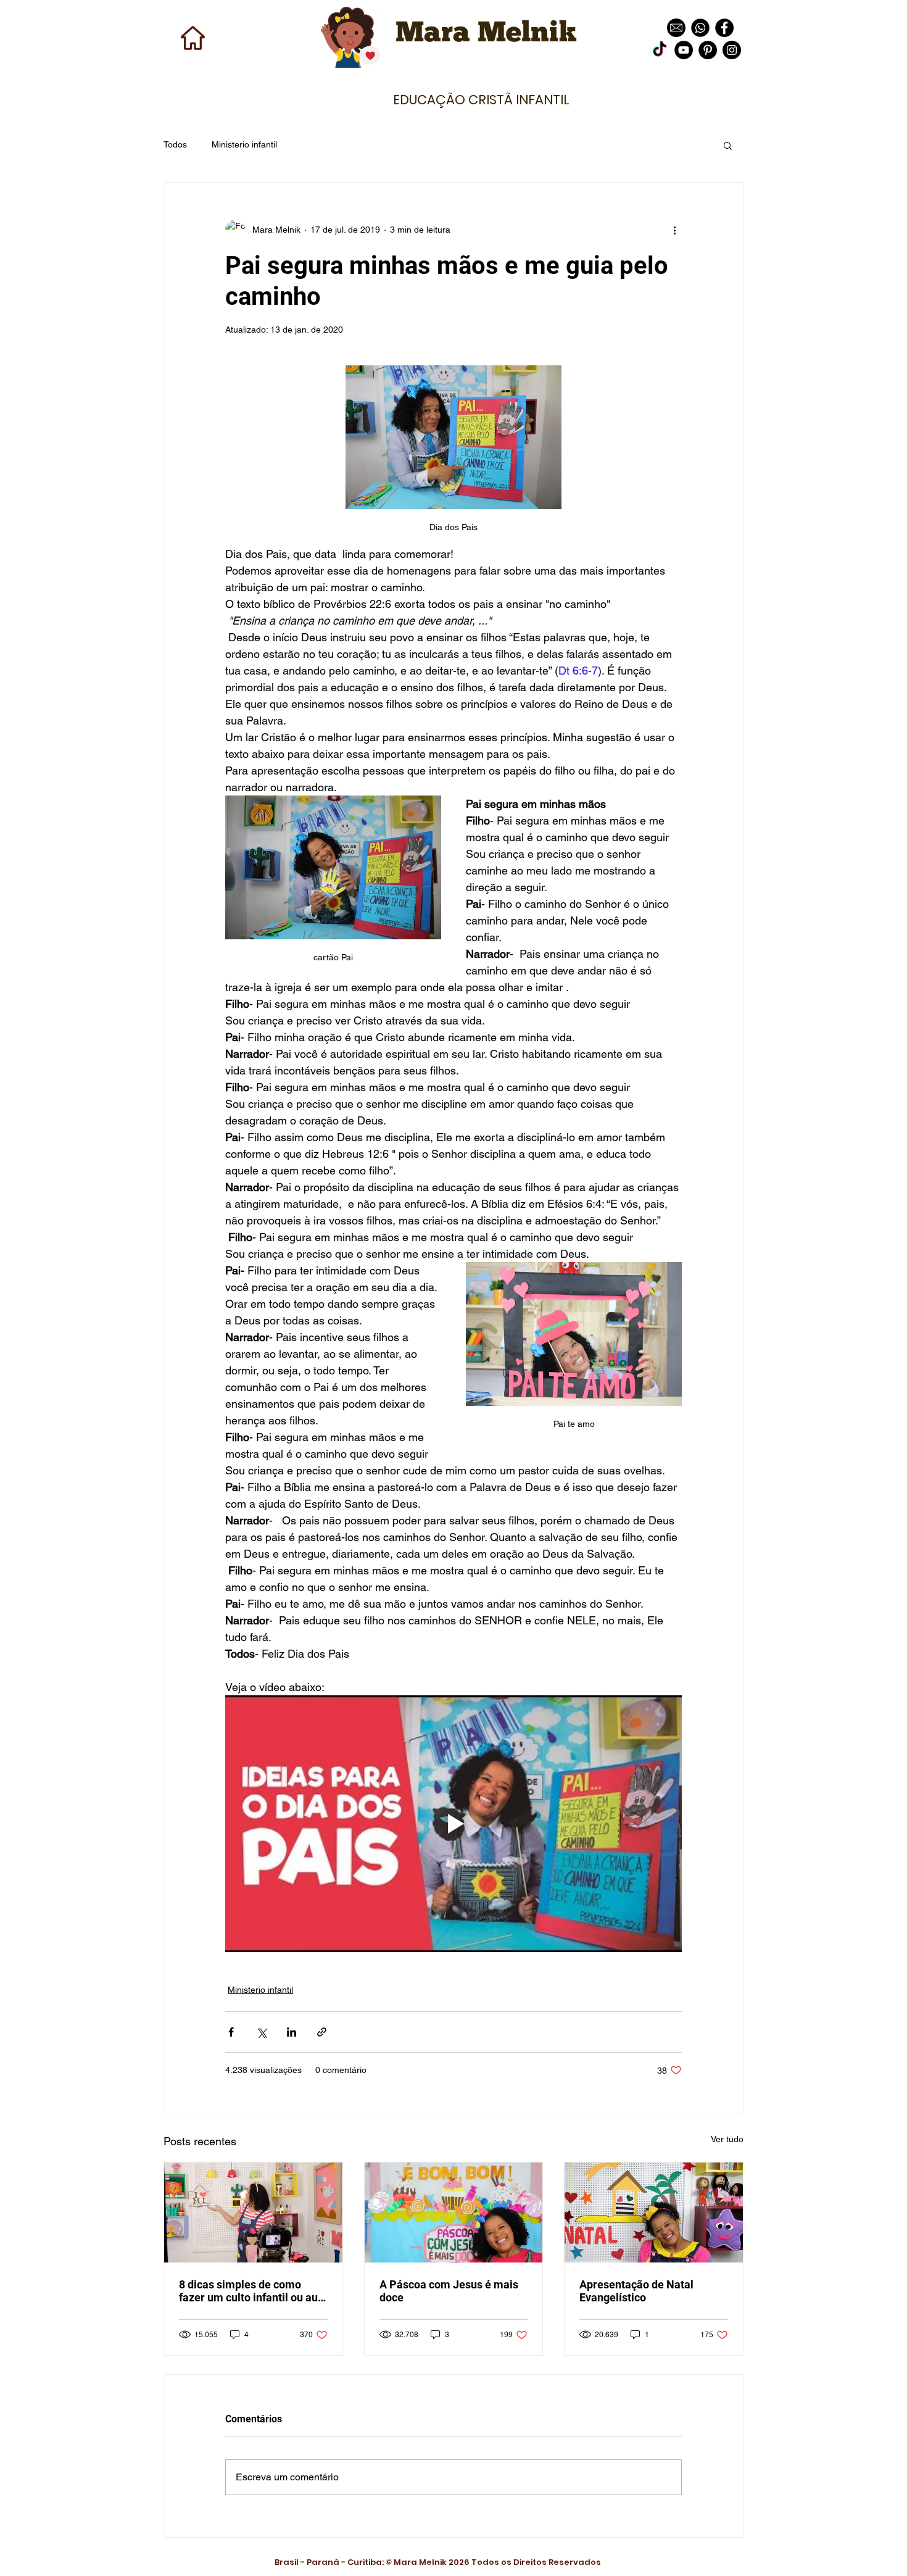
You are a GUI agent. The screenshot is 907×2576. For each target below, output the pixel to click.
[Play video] (453, 1824)
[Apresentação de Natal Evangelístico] (654, 2212)
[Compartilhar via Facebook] (231, 2032)
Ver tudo (727, 2139)
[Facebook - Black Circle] (724, 28)
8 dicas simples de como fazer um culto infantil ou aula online (253, 2291)
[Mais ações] (674, 230)
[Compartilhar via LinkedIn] (292, 2032)
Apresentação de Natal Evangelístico (636, 2291)
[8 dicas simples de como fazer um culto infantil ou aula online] (253, 2212)
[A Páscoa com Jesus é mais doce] (454, 2212)
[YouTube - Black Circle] (684, 50)
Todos (175, 144)
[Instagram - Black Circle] (732, 50)
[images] (700, 28)
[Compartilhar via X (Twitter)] (261, 2032)
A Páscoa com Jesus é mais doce (449, 2291)
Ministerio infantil (244, 144)
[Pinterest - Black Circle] (708, 50)
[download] (676, 28)
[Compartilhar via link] (322, 2032)
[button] (728, 145)
